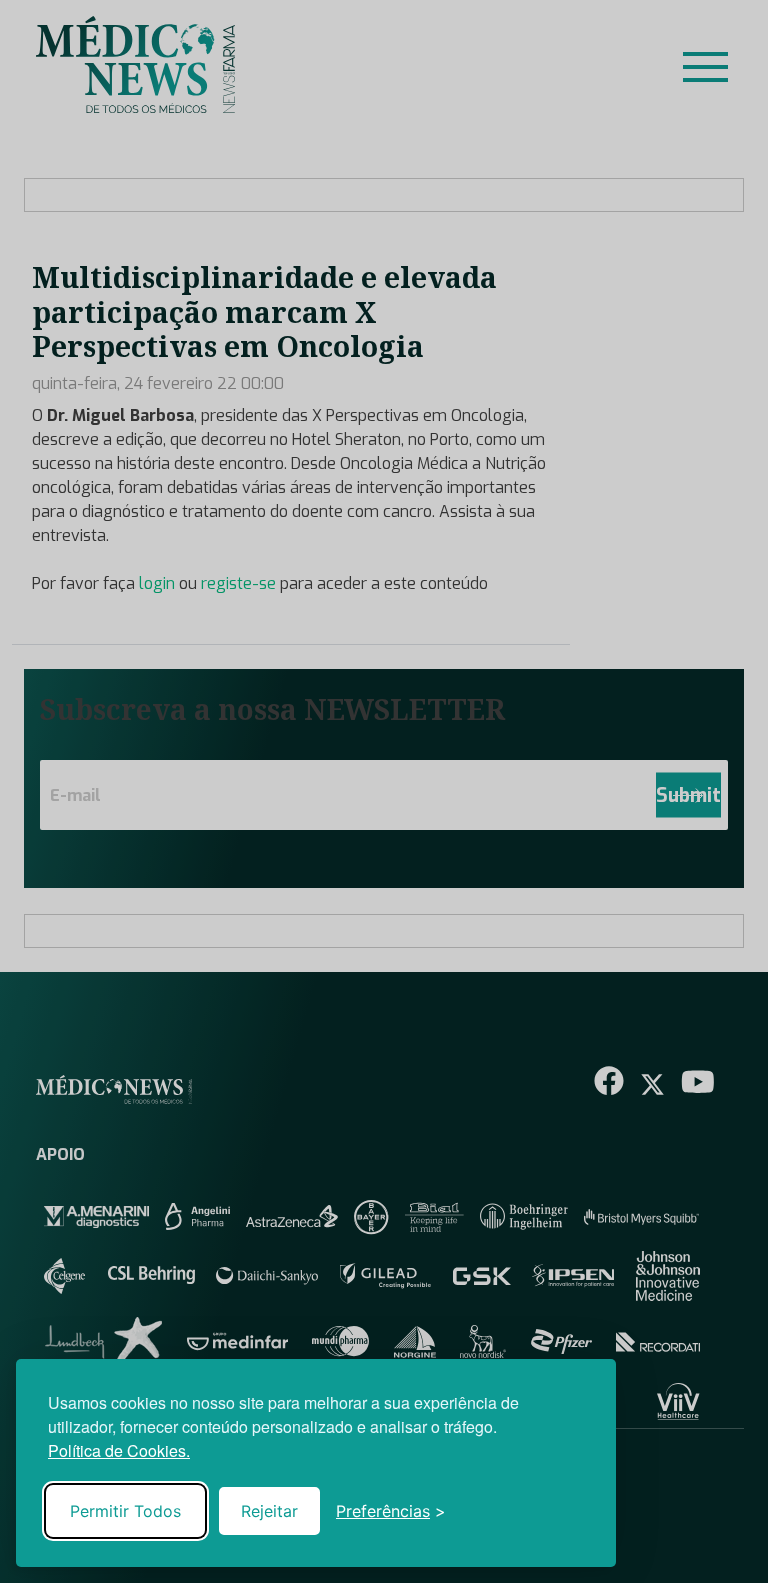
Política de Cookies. (119, 1450)
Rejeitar (269, 1511)
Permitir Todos (125, 1511)
